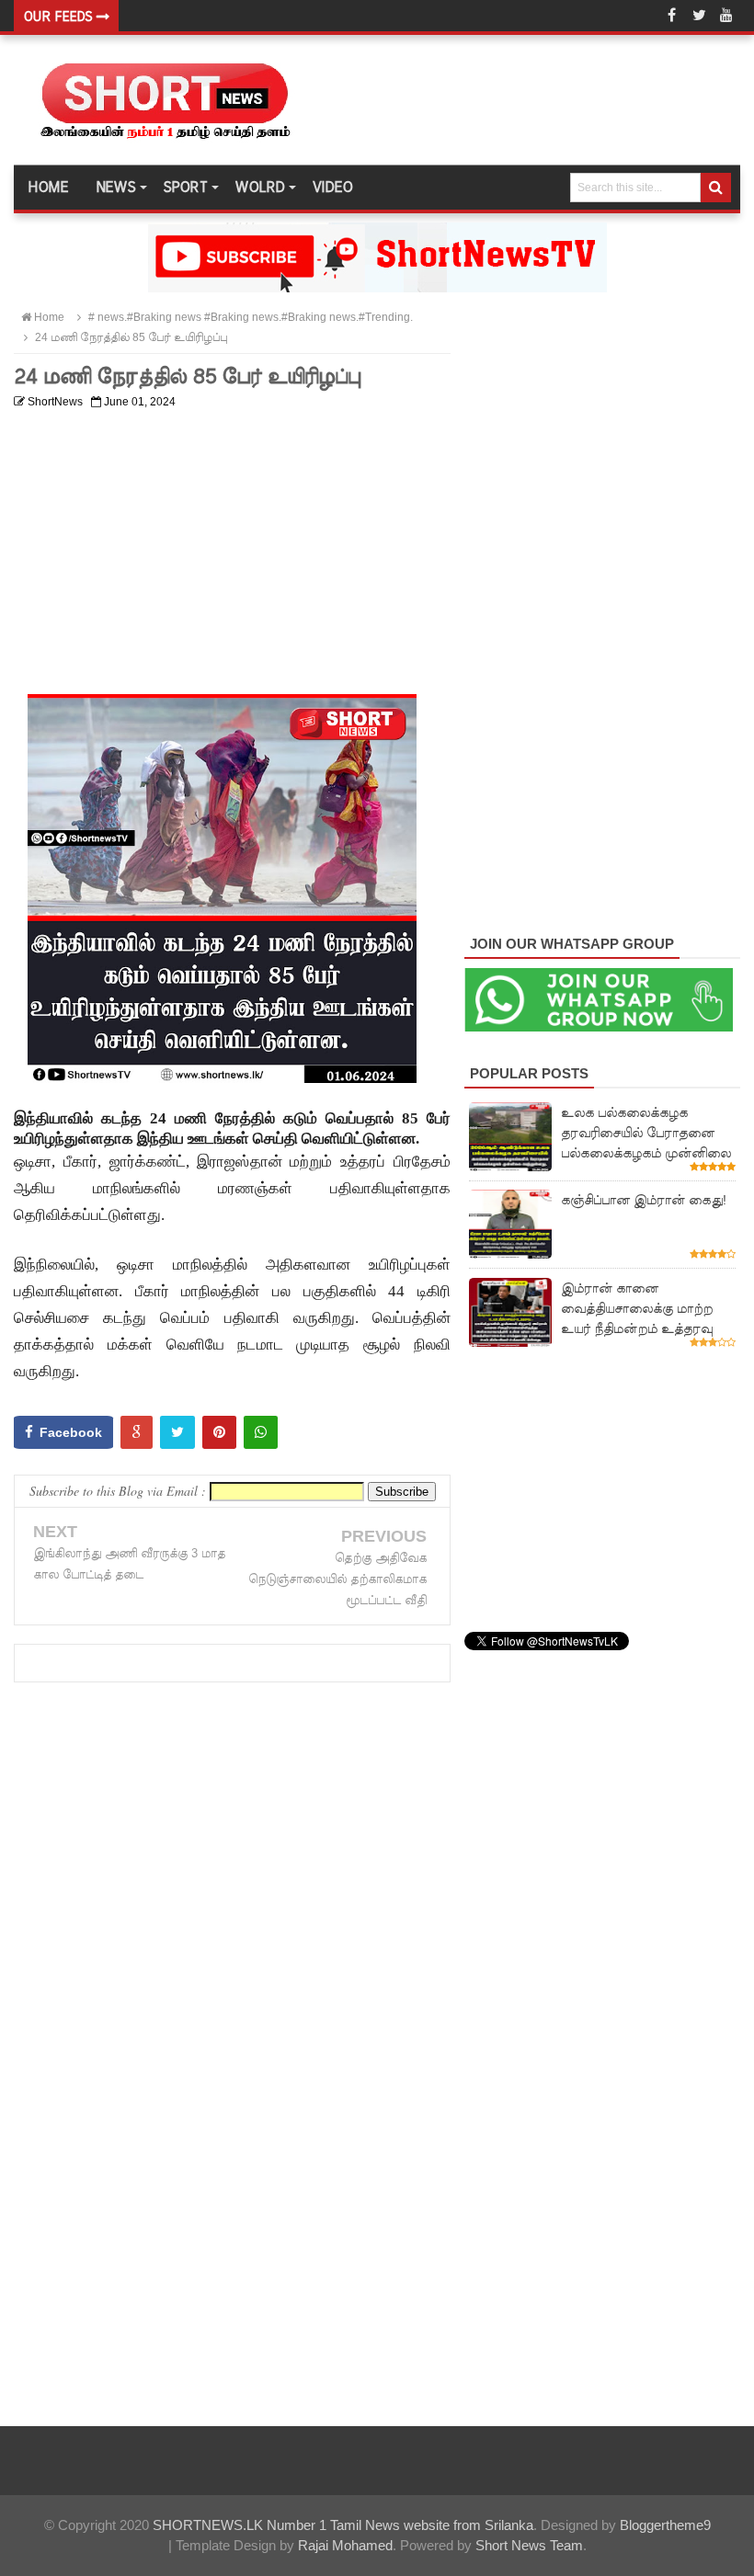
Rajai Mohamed (345, 2545)
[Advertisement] (232, 545)
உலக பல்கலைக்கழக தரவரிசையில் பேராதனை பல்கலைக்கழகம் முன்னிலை (646, 1133)
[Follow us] (699, 16)
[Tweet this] (177, 1432)
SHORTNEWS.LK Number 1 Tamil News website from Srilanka (343, 2525)
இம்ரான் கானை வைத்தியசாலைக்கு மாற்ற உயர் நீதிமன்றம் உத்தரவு (637, 1308)
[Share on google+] (137, 1432)
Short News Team (529, 2545)
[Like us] (671, 16)
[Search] (716, 188)
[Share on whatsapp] (261, 1432)
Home (48, 188)
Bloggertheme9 (665, 2525)
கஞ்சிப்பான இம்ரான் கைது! (644, 1200)
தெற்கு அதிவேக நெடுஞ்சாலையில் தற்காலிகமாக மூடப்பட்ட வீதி (337, 1579)
